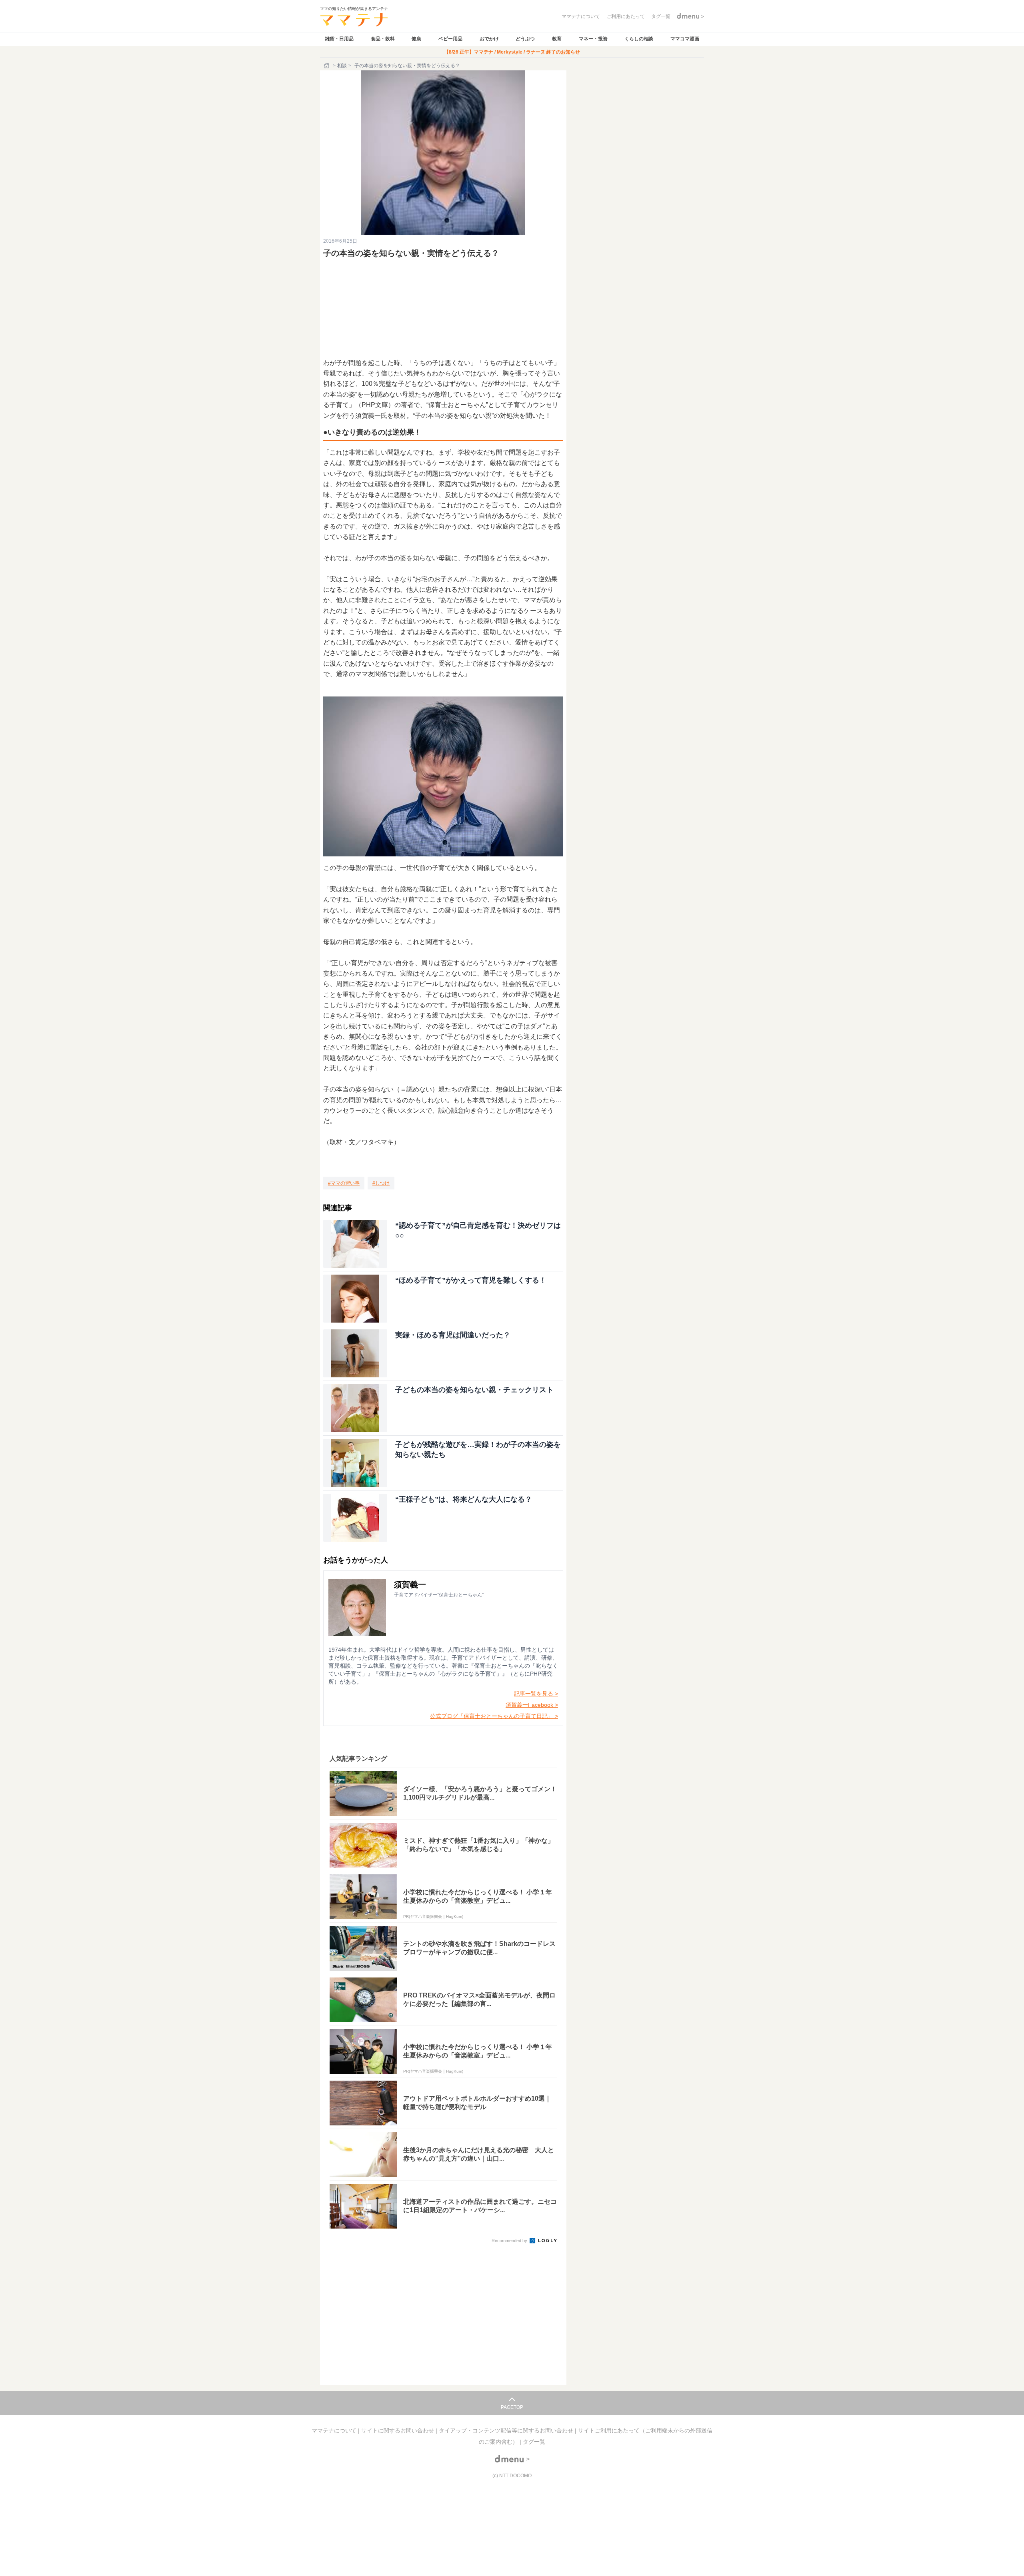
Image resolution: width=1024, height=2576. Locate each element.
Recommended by (510, 2241)
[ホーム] (327, 66)
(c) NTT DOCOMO (512, 2476)
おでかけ (489, 39)
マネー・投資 (593, 39)
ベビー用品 (450, 39)
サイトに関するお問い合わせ (398, 2430)
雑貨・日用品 (339, 39)
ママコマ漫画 (685, 39)
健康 (416, 39)
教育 (557, 39)
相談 (342, 66)
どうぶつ (525, 39)
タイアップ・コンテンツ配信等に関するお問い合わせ (507, 2430)
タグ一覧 (534, 2442)
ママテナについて (335, 2430)
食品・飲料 (383, 39)
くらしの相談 (639, 39)
